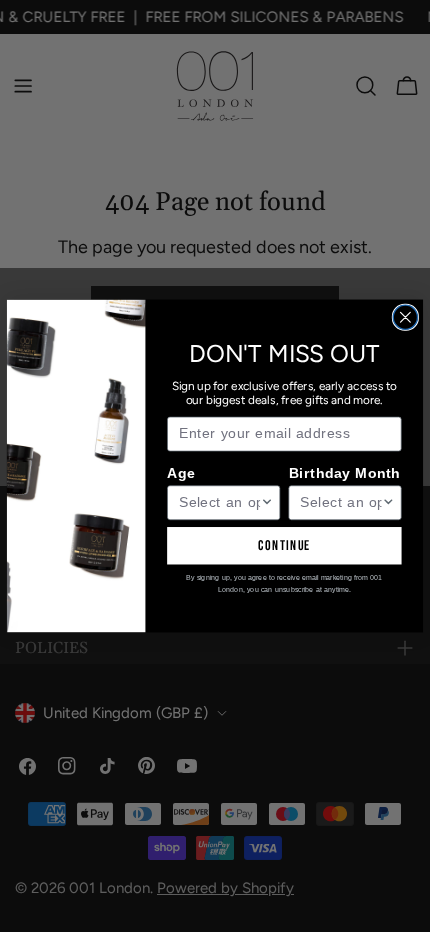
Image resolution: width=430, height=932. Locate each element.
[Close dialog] (405, 317)
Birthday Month (345, 472)
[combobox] (219, 502)
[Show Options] (267, 502)
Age (181, 472)
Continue (284, 545)
